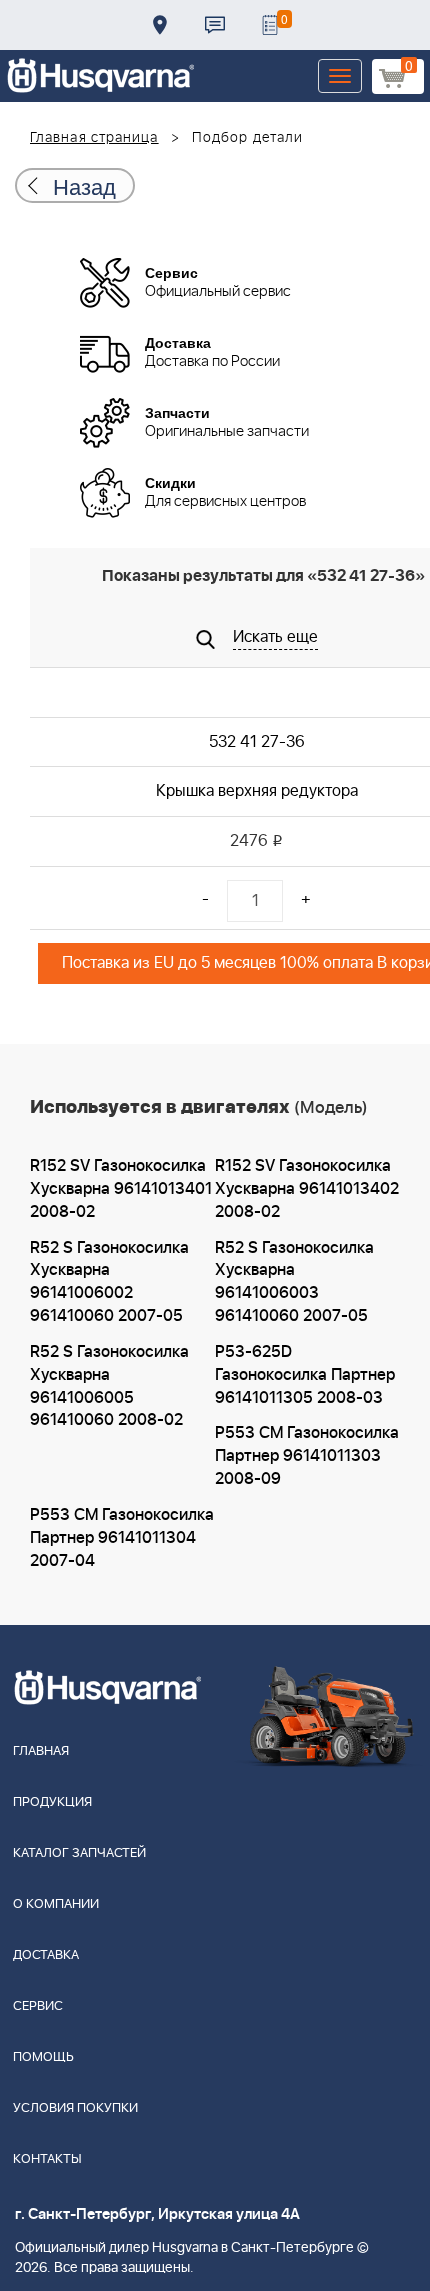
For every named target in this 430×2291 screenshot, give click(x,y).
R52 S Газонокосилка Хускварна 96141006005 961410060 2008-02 (109, 1386)
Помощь (43, 2057)
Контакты (215, 25)
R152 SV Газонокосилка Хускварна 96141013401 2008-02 (121, 1189)
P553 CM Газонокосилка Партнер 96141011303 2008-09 (307, 1456)
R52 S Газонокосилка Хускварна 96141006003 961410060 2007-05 (294, 1282)
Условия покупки (75, 2108)
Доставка (160, 25)
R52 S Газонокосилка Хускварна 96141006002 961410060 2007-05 (109, 1282)
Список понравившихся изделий (270, 25)
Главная (41, 1751)
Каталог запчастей (79, 1853)
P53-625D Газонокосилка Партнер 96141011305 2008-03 (305, 1375)
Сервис (38, 2006)
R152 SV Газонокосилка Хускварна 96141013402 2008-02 (307, 1189)
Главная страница (94, 138)
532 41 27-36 (257, 742)
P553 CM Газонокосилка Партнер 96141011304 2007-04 (122, 1538)
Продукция (52, 1802)
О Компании (56, 1904)
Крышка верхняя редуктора (257, 791)
